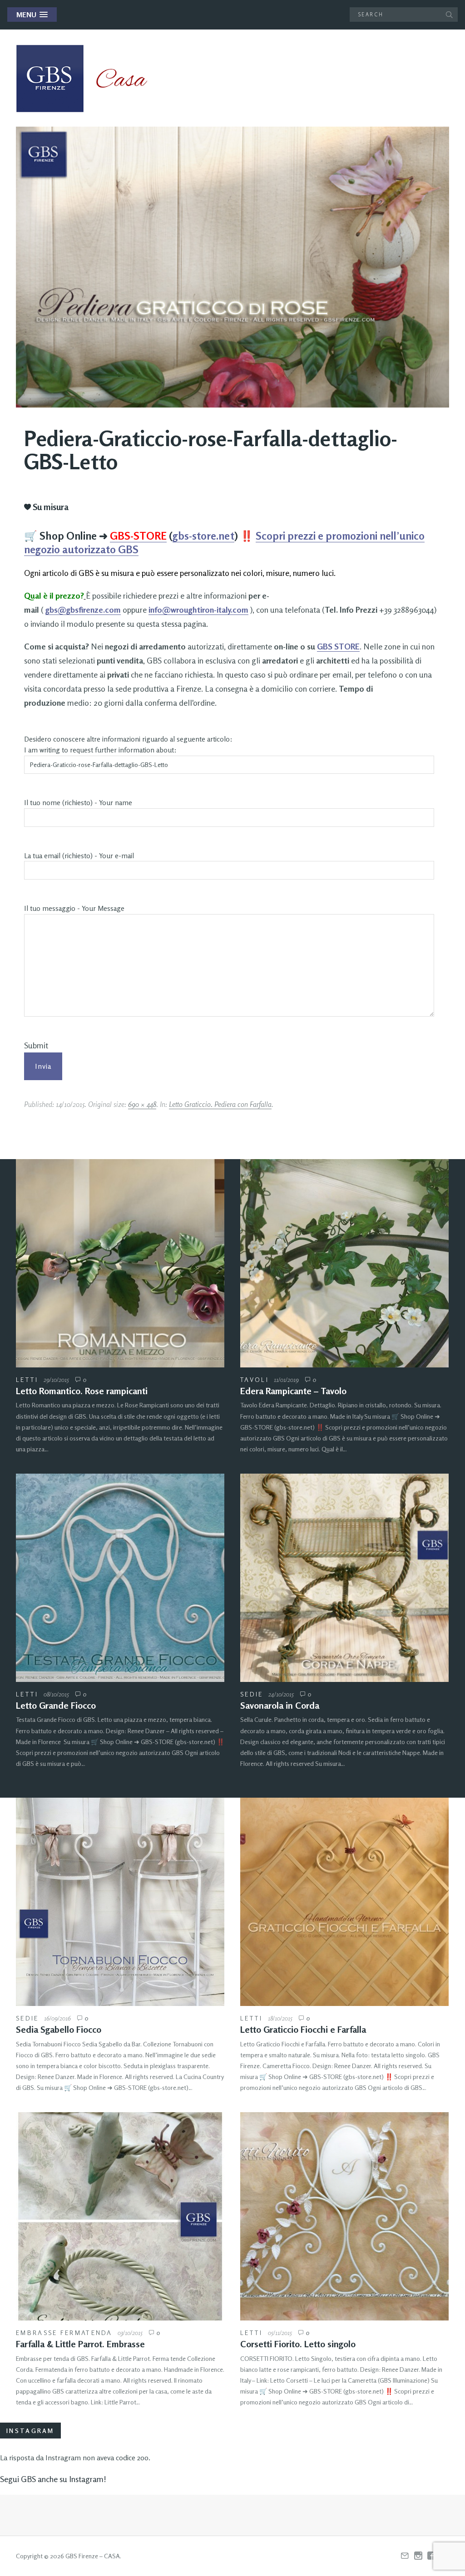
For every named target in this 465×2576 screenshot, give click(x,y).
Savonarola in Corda (280, 1705)
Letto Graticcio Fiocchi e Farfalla (303, 2029)
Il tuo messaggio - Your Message (74, 908)
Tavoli (255, 1379)
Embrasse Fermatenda (64, 2333)
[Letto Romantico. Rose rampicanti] (120, 1263)
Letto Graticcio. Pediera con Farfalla (220, 1104)
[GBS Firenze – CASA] (89, 79)
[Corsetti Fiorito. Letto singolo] (344, 2216)
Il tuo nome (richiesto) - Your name (78, 803)
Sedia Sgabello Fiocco (59, 2029)
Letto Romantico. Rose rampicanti (82, 1391)
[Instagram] (418, 2556)
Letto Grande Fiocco (56, 1705)
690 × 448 (142, 1104)
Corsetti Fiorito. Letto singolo (298, 2344)
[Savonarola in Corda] (344, 1578)
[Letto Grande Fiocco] (120, 1578)
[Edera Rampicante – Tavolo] (344, 1263)
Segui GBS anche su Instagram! (53, 2479)
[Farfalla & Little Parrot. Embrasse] (120, 2216)
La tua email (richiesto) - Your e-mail (79, 856)
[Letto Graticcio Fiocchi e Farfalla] (344, 1902)
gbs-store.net (203, 536)
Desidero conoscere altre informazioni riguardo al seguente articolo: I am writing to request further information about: (128, 745)
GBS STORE (338, 646)
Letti (27, 1379)
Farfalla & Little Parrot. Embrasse (80, 2344)
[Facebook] (431, 2556)
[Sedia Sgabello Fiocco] (120, 1902)
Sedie (252, 1694)
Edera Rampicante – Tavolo (293, 1391)
